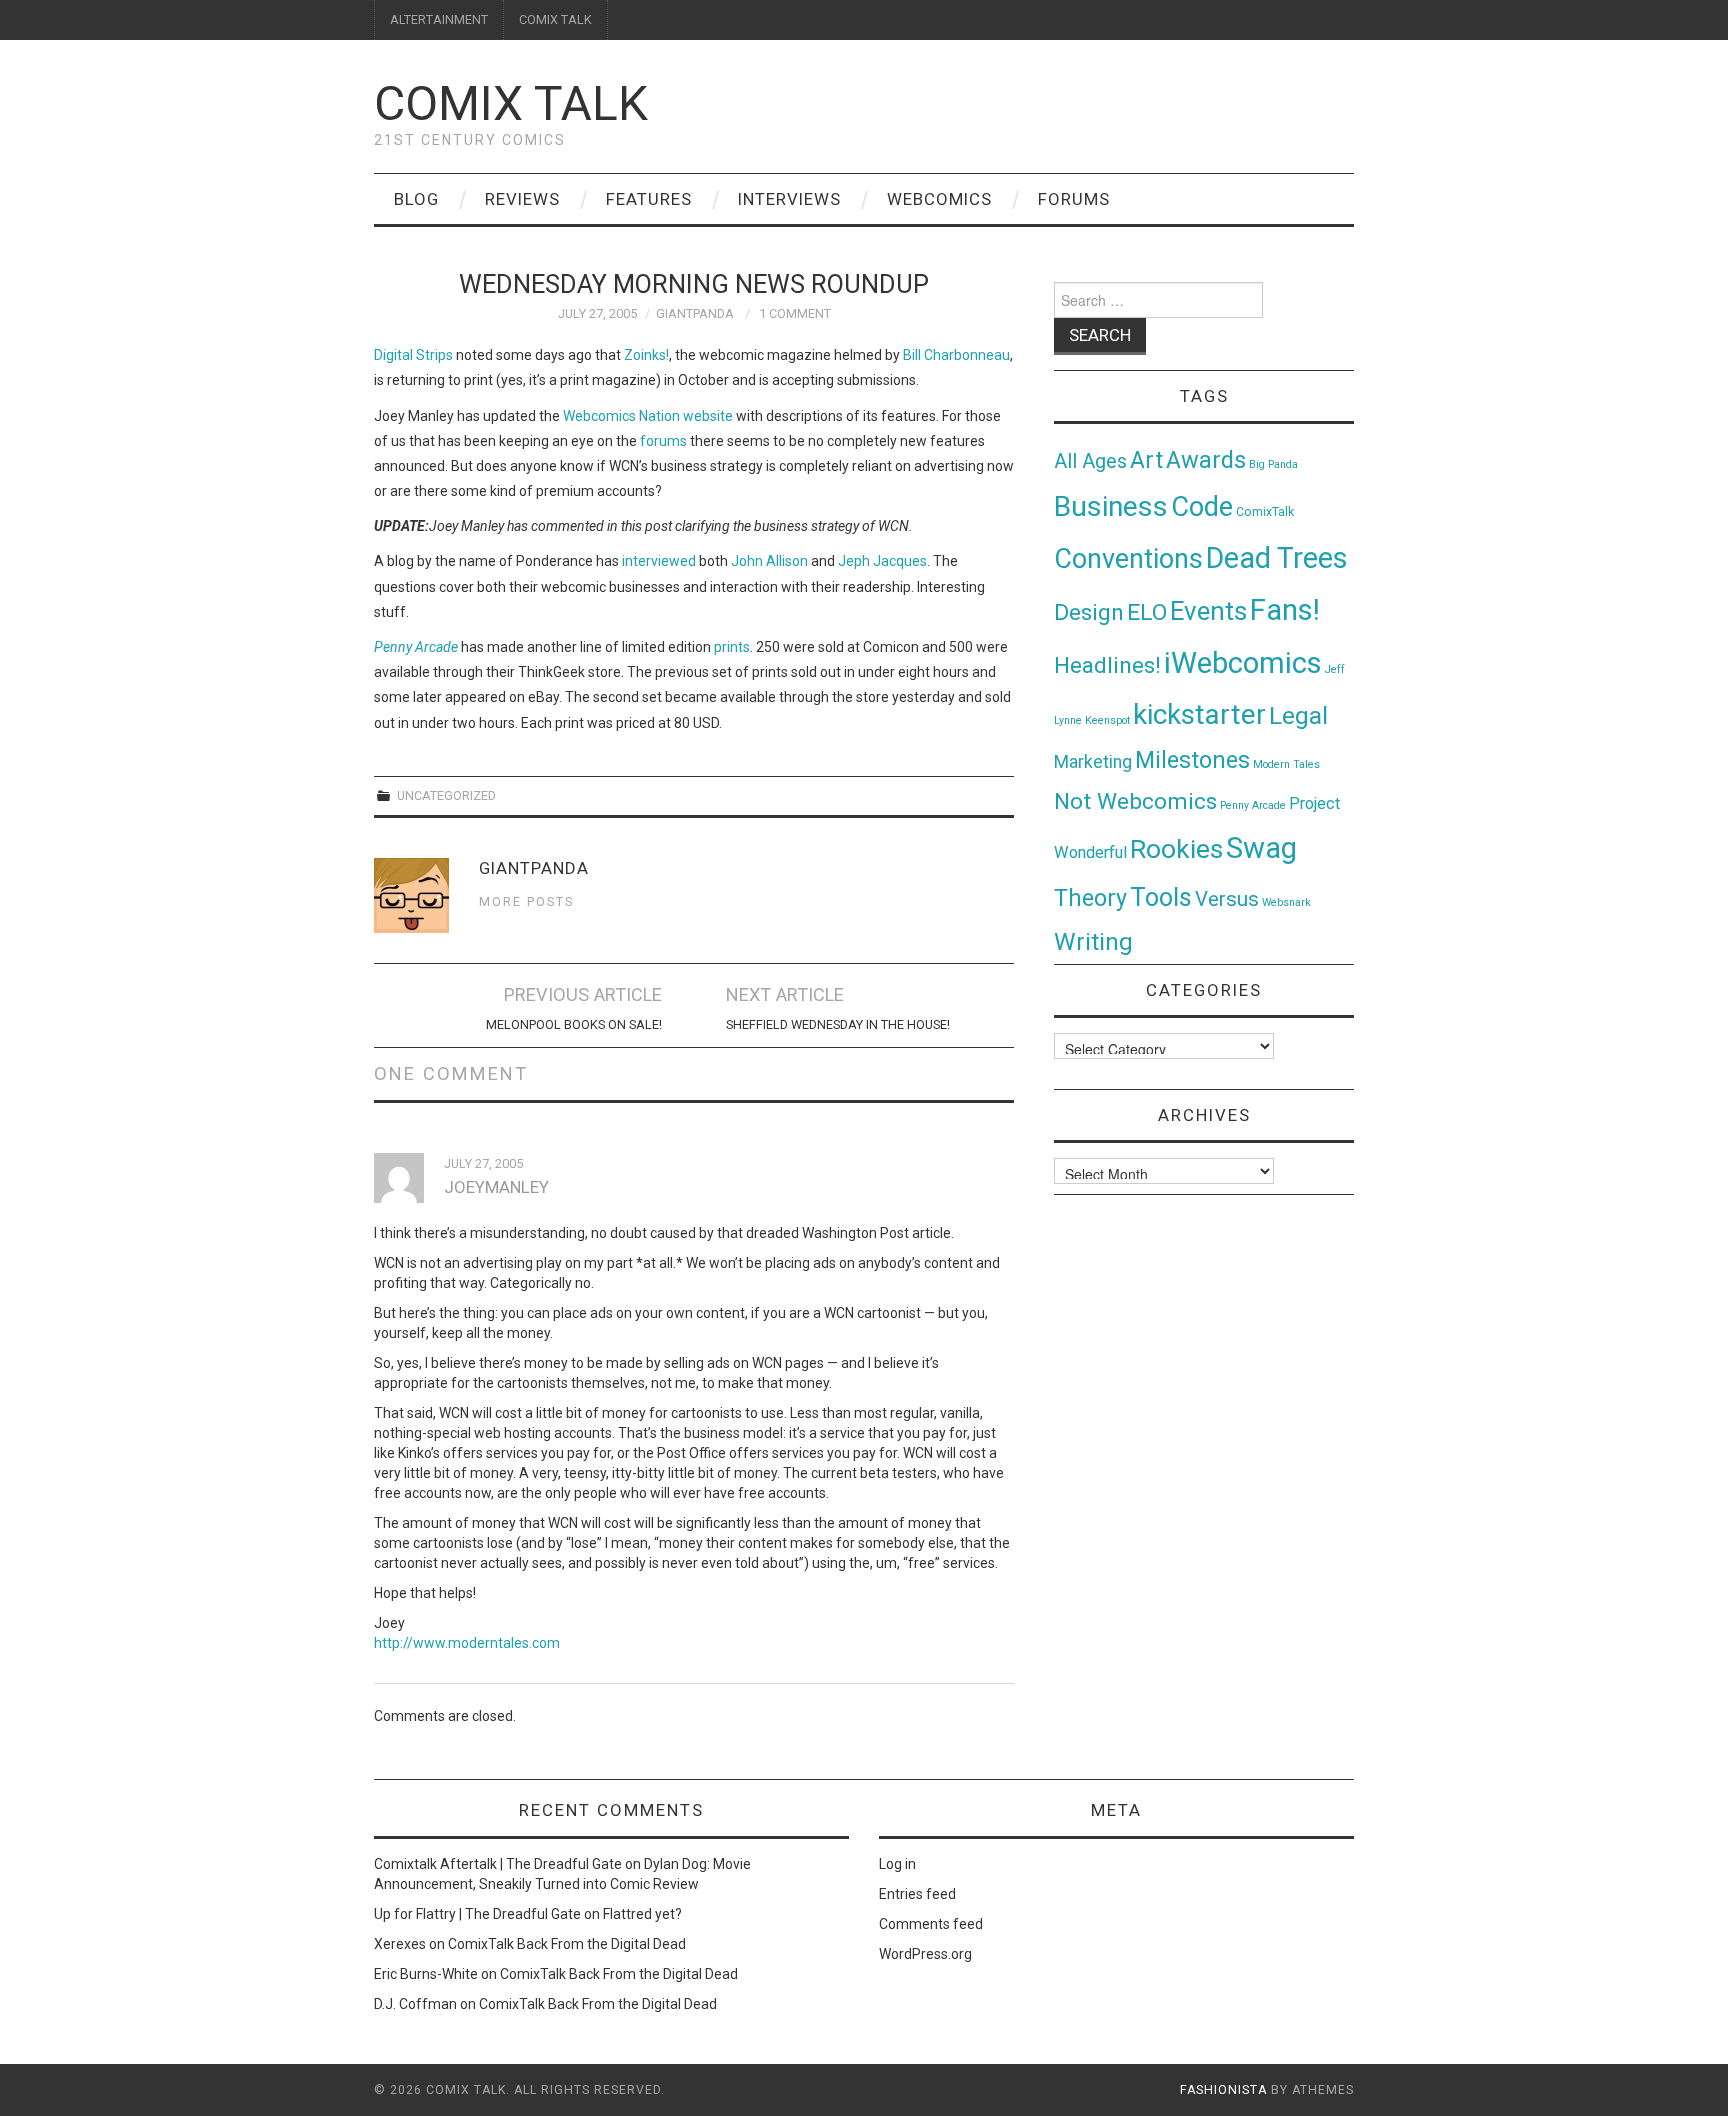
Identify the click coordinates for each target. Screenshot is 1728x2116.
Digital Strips (413, 355)
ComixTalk (1265, 512)
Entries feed (917, 1894)
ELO (1147, 612)
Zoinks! (646, 355)
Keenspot (1107, 720)
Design (1089, 612)
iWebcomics (1243, 663)
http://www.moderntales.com (467, 1643)
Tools (1161, 897)
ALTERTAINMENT (439, 19)
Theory (1090, 898)
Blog (416, 199)
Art (1146, 460)
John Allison (769, 561)
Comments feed (931, 1924)
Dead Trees (1277, 558)
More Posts (526, 901)
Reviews (522, 199)
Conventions (1128, 559)
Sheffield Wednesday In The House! (838, 1024)
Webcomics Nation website (648, 416)
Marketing (1093, 762)
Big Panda (1273, 464)
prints (732, 647)
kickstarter (1199, 714)
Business (1111, 506)
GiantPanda (695, 313)
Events (1208, 611)
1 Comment (795, 313)
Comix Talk (511, 103)
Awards (1206, 460)
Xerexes (400, 1944)
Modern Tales (1286, 764)
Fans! (1285, 610)
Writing (1093, 941)
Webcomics (939, 199)
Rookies (1176, 848)
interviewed (659, 561)
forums (663, 441)
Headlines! (1107, 665)
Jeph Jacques (882, 561)
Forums (1074, 199)
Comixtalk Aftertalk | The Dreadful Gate (498, 1864)
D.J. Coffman (415, 2004)
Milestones (1192, 760)
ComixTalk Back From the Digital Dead (567, 1944)
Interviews (789, 199)
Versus (1227, 899)
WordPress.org (925, 1954)
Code (1202, 507)
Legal (1298, 715)
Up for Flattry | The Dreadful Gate (477, 1914)
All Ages (1090, 461)
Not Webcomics (1135, 801)
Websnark (1286, 902)
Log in (897, 1864)
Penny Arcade (416, 647)
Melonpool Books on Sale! (574, 1024)
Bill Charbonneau (956, 355)
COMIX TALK (555, 19)
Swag (1261, 848)
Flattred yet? (642, 1914)
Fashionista (1223, 2090)
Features (649, 199)
